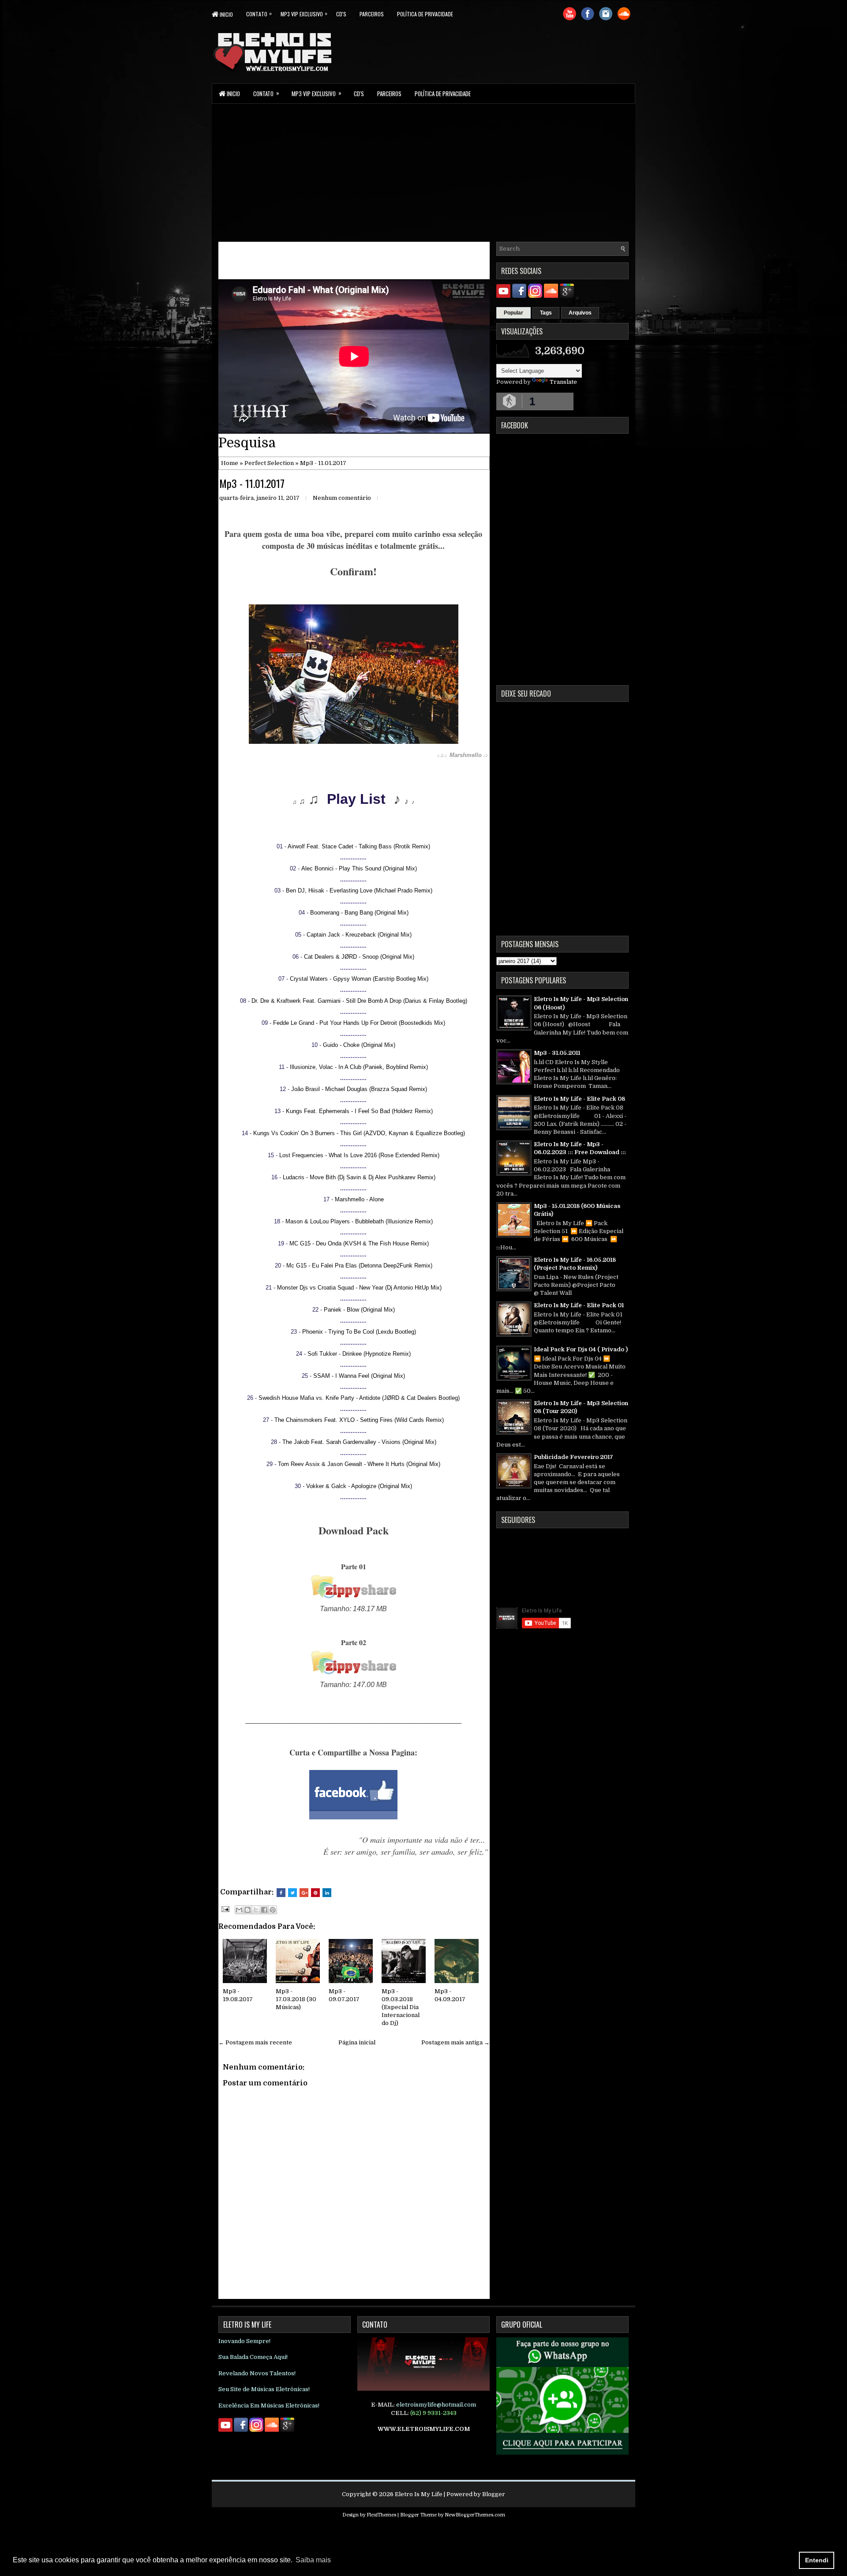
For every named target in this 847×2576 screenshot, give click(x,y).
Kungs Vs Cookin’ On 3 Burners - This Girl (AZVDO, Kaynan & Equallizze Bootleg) (359, 1133)
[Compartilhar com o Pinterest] (273, 1910)
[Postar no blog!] (247, 1910)
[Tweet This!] (292, 1893)
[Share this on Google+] (304, 1893)
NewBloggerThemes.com (475, 2515)
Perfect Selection (269, 463)
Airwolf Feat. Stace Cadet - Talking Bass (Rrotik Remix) (359, 846)
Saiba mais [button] (313, 2560)
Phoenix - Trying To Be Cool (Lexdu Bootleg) (359, 1332)
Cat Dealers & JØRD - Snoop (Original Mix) (359, 957)
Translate (563, 382)
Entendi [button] (817, 2560)
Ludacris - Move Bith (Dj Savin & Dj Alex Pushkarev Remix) (359, 1177)
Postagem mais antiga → (455, 2042)
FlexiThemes (381, 2515)
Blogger (494, 2494)
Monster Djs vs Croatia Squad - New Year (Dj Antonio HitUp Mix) (359, 1288)
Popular (513, 313)
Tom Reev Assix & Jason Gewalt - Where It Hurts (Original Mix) (359, 1464)
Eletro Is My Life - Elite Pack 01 (579, 1305)
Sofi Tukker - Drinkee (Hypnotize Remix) (359, 1354)
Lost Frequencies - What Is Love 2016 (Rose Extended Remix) (359, 1155)
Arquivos (580, 313)
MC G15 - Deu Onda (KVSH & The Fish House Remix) (359, 1243)
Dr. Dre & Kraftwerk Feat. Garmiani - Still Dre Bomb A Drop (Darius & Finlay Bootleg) (359, 1001)
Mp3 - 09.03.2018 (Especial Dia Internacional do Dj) (401, 2007)
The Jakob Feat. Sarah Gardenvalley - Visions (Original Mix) (359, 1442)
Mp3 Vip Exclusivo (304, 13)
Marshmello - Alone (359, 1199)
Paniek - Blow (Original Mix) (359, 1310)
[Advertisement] (423, 172)
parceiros (372, 14)
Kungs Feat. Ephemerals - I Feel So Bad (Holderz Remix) (359, 1111)
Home (230, 463)
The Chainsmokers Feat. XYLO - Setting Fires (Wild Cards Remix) (359, 1420)
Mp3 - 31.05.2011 (557, 1053)
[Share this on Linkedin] (327, 1893)
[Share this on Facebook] (281, 1893)
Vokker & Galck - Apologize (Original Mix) (359, 1486)
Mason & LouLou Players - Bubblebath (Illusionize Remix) (359, 1221)
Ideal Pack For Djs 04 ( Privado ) (581, 1349)
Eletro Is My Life (419, 2494)
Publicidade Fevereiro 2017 (573, 1457)
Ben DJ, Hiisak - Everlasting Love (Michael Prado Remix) (359, 891)
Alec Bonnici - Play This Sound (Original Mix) (359, 868)
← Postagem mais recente (255, 2042)
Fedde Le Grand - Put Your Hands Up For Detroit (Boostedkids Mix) (359, 1023)
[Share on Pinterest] (315, 1893)
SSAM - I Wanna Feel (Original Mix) (359, 1376)
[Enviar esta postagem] (225, 1909)
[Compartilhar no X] (256, 1910)
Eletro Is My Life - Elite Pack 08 (579, 1099)
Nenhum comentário (342, 498)
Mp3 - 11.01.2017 (252, 483)
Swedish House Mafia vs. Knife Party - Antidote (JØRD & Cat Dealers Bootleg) (359, 1398)
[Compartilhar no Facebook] (264, 1910)
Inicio (226, 14)
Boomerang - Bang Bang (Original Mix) (359, 913)
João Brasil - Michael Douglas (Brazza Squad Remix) (359, 1089)
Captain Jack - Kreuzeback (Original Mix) (359, 935)
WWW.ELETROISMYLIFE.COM (424, 2429)
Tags (546, 313)
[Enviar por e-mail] (239, 1910)
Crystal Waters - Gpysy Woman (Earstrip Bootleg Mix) (359, 979)
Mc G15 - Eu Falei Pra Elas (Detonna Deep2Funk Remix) (359, 1266)
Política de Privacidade (425, 14)
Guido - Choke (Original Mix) (359, 1045)
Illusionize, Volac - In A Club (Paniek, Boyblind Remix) (359, 1067)
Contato (259, 13)
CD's (341, 14)
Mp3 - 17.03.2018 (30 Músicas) (296, 1999)
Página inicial (357, 2042)
